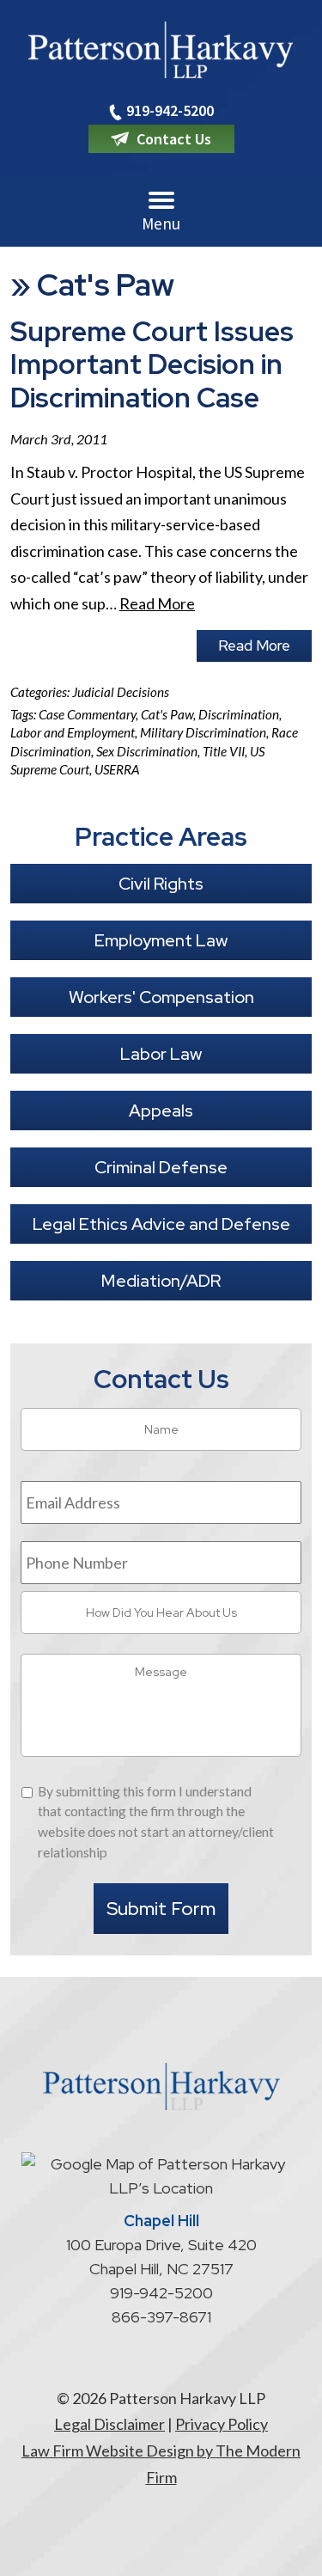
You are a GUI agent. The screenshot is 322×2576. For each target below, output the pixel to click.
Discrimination (239, 714)
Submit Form (161, 1909)
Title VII (224, 751)
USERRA (117, 769)
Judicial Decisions (121, 692)
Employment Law (161, 940)
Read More (157, 603)
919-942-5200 (170, 110)
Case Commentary (87, 714)
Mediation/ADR (161, 1281)
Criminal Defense (161, 1167)
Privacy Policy (222, 2424)
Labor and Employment (73, 732)
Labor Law (161, 1054)
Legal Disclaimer (109, 2424)
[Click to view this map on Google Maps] (161, 2188)
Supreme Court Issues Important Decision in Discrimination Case (152, 364)
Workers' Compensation (161, 997)
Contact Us (174, 139)
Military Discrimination (203, 732)
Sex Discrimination (147, 751)
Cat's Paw (167, 714)
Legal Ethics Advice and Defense (161, 1224)
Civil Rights (161, 884)
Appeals (161, 1111)
